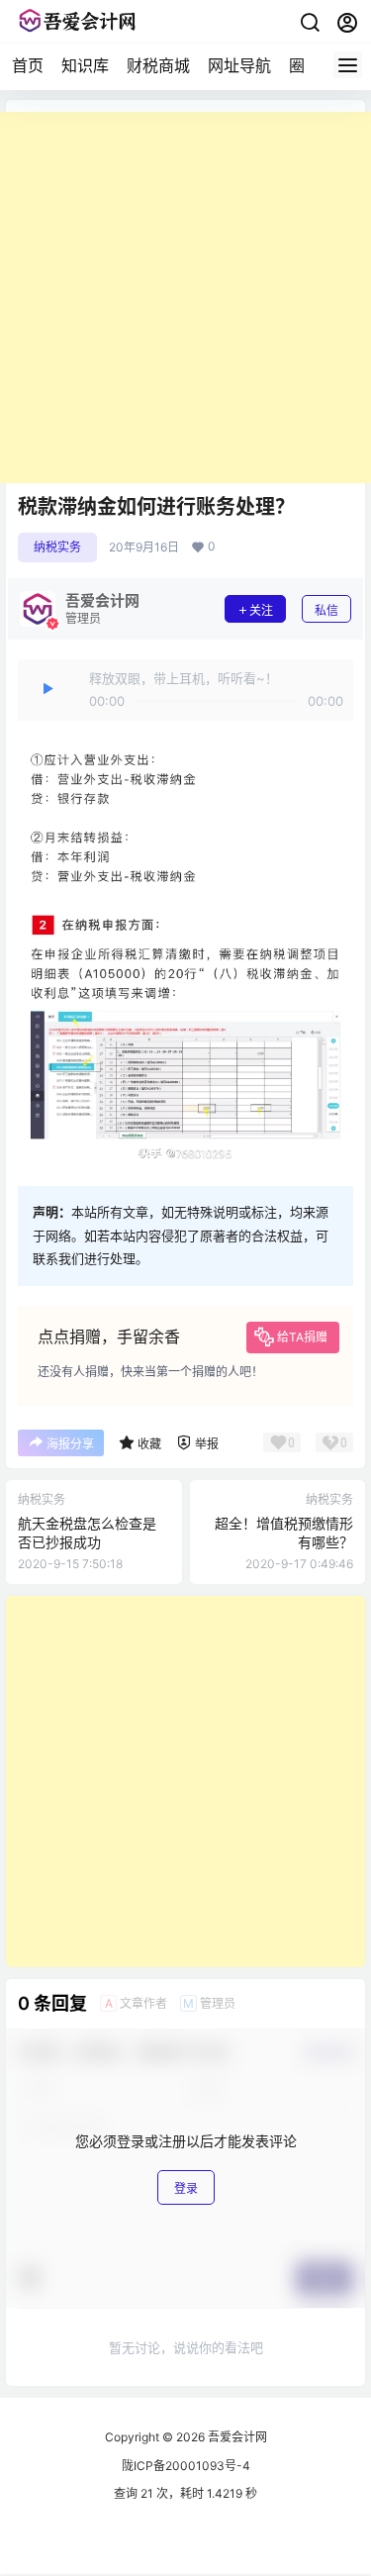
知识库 (85, 65)
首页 (28, 65)
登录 (186, 2188)
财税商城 (158, 65)
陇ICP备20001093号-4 (186, 2466)
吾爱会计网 (236, 2437)
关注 (261, 610)
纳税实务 (57, 547)
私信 (326, 610)
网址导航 (239, 65)
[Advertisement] (185, 297)
